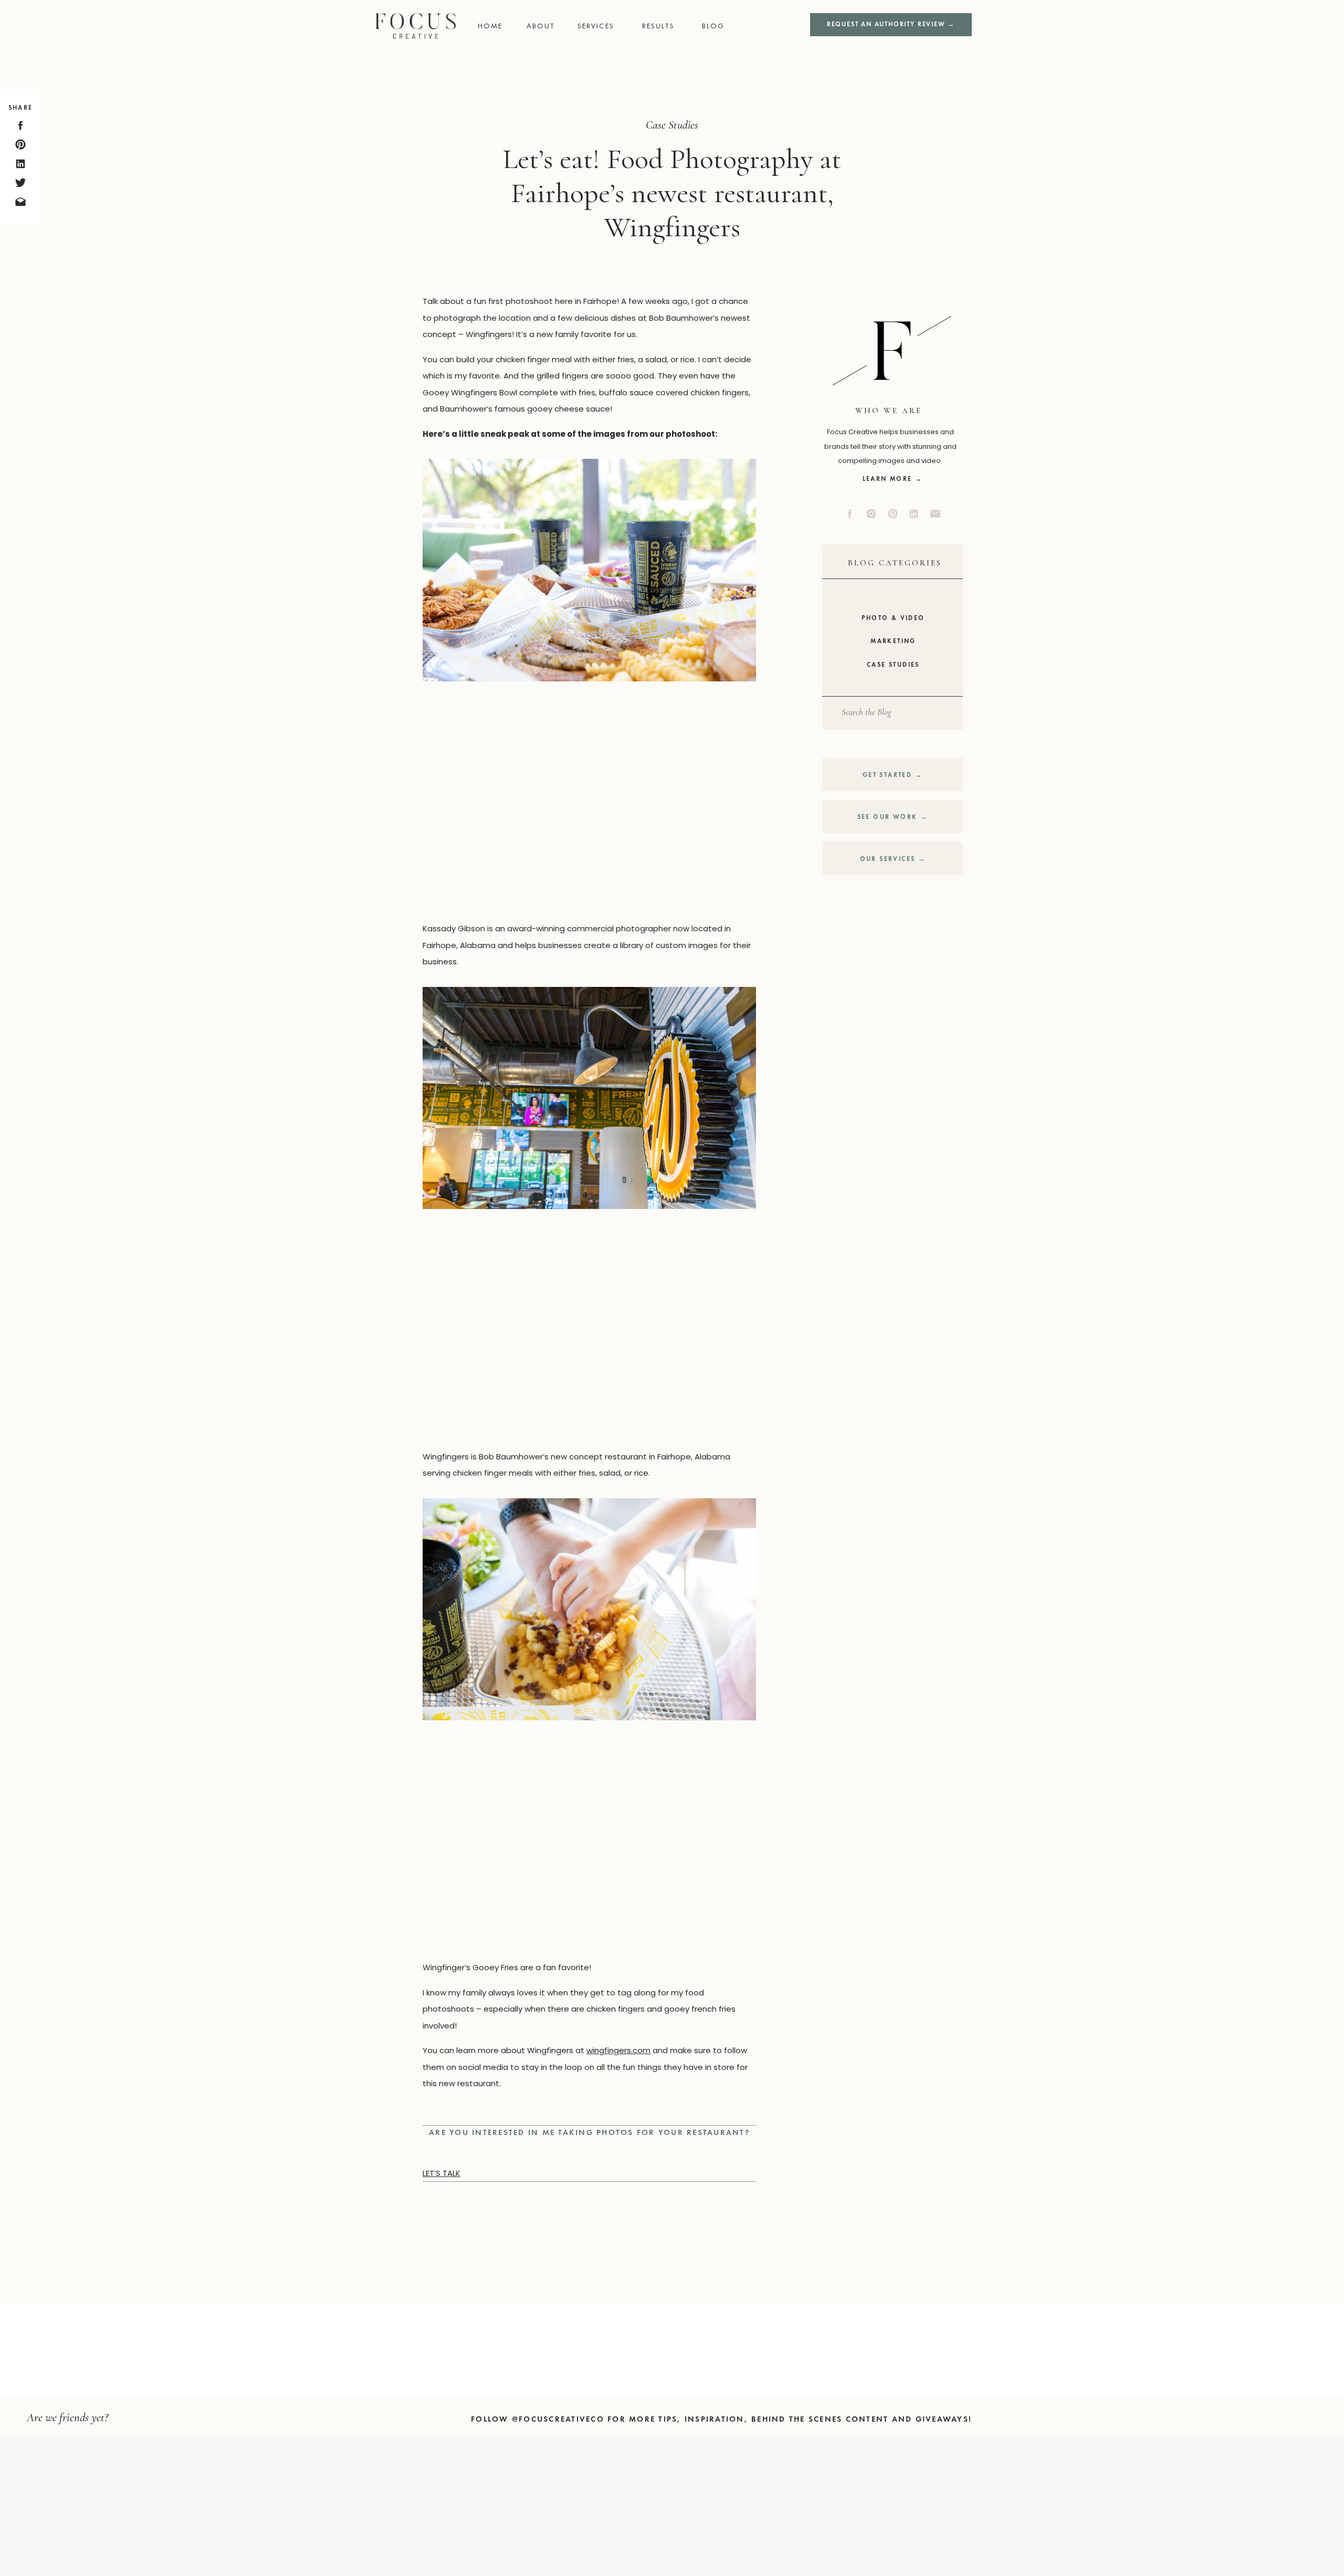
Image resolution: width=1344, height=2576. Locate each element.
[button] (603, 26)
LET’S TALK (442, 2173)
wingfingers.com (618, 2050)
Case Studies (672, 125)
